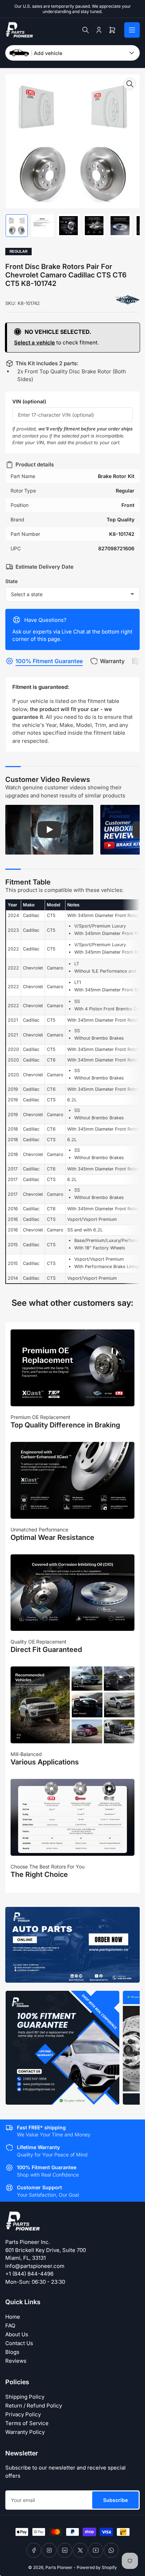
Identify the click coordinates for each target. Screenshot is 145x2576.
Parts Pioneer (59, 2567)
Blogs (12, 2352)
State (11, 581)
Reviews (16, 2361)
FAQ (10, 2326)
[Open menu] (132, 30)
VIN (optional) (29, 401)
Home (13, 2317)
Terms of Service (27, 2423)
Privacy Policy (23, 2414)
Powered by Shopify (97, 2567)
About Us (17, 2334)
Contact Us (19, 2343)
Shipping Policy (25, 2397)
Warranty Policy (25, 2432)
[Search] (86, 30)
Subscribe (115, 2500)
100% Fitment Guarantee (49, 661)
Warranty (112, 661)
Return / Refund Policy (34, 2406)
